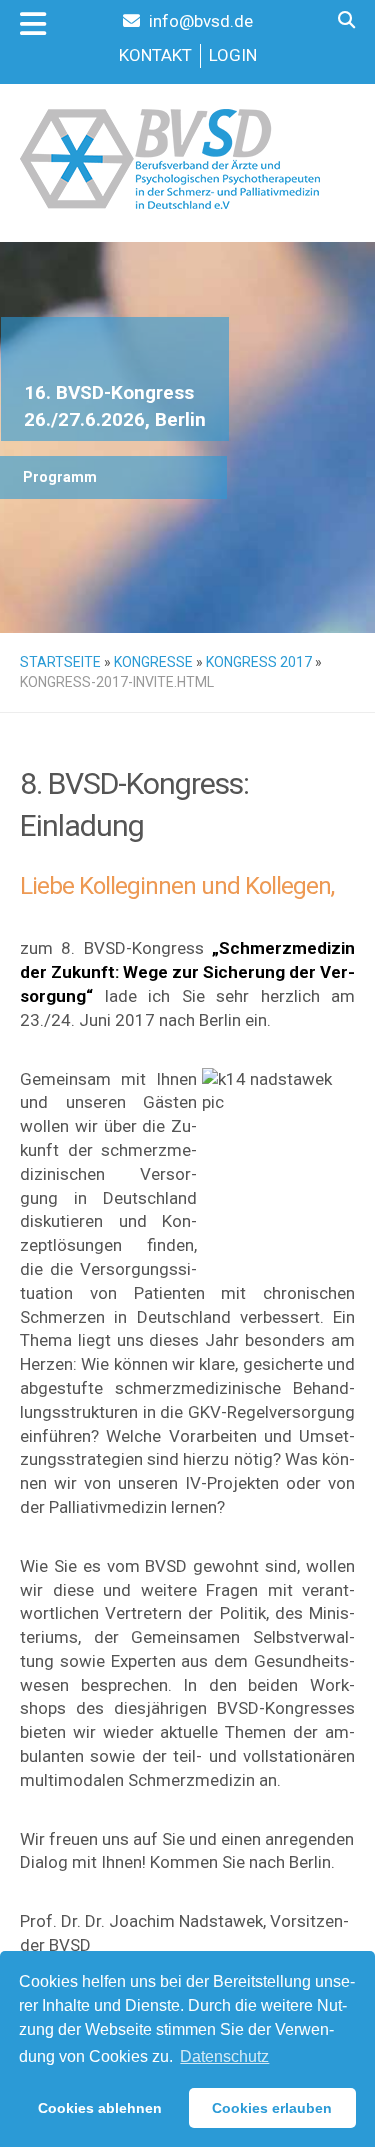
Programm (60, 477)
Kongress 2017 (259, 662)
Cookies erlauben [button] (272, 2108)
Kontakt (155, 55)
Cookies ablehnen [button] (100, 2108)
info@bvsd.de (199, 21)
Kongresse (153, 662)
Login (233, 55)
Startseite (60, 662)
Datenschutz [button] (224, 2056)
